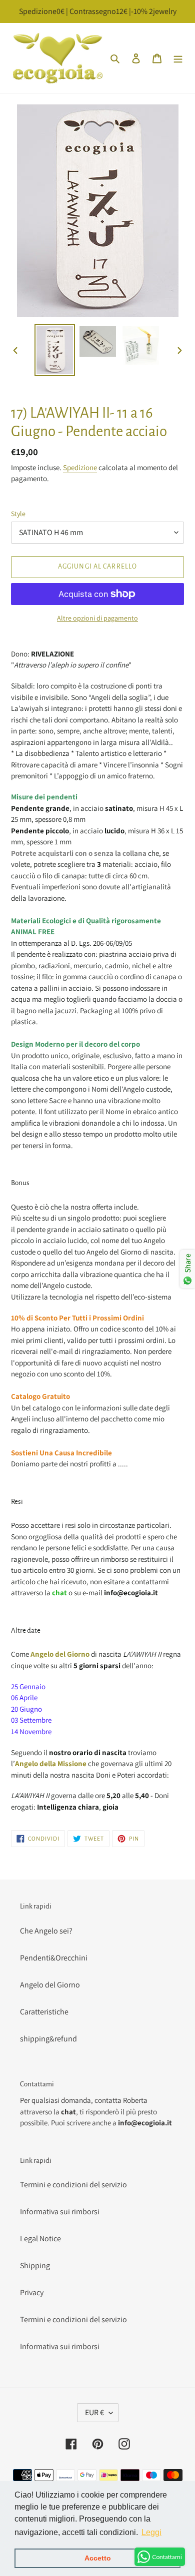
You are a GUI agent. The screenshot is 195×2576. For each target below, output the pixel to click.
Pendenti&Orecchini (54, 1958)
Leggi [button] (151, 2532)
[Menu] (178, 58)
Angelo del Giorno (50, 1985)
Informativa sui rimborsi (60, 2212)
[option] (55, 350)
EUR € (94, 2412)
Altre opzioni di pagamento (97, 618)
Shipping (35, 2265)
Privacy (32, 2292)
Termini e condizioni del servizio (73, 2185)
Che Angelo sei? (46, 1931)
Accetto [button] (98, 2558)
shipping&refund (48, 2039)
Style (18, 514)
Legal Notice (40, 2239)
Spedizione (80, 467)
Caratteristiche (44, 2012)
